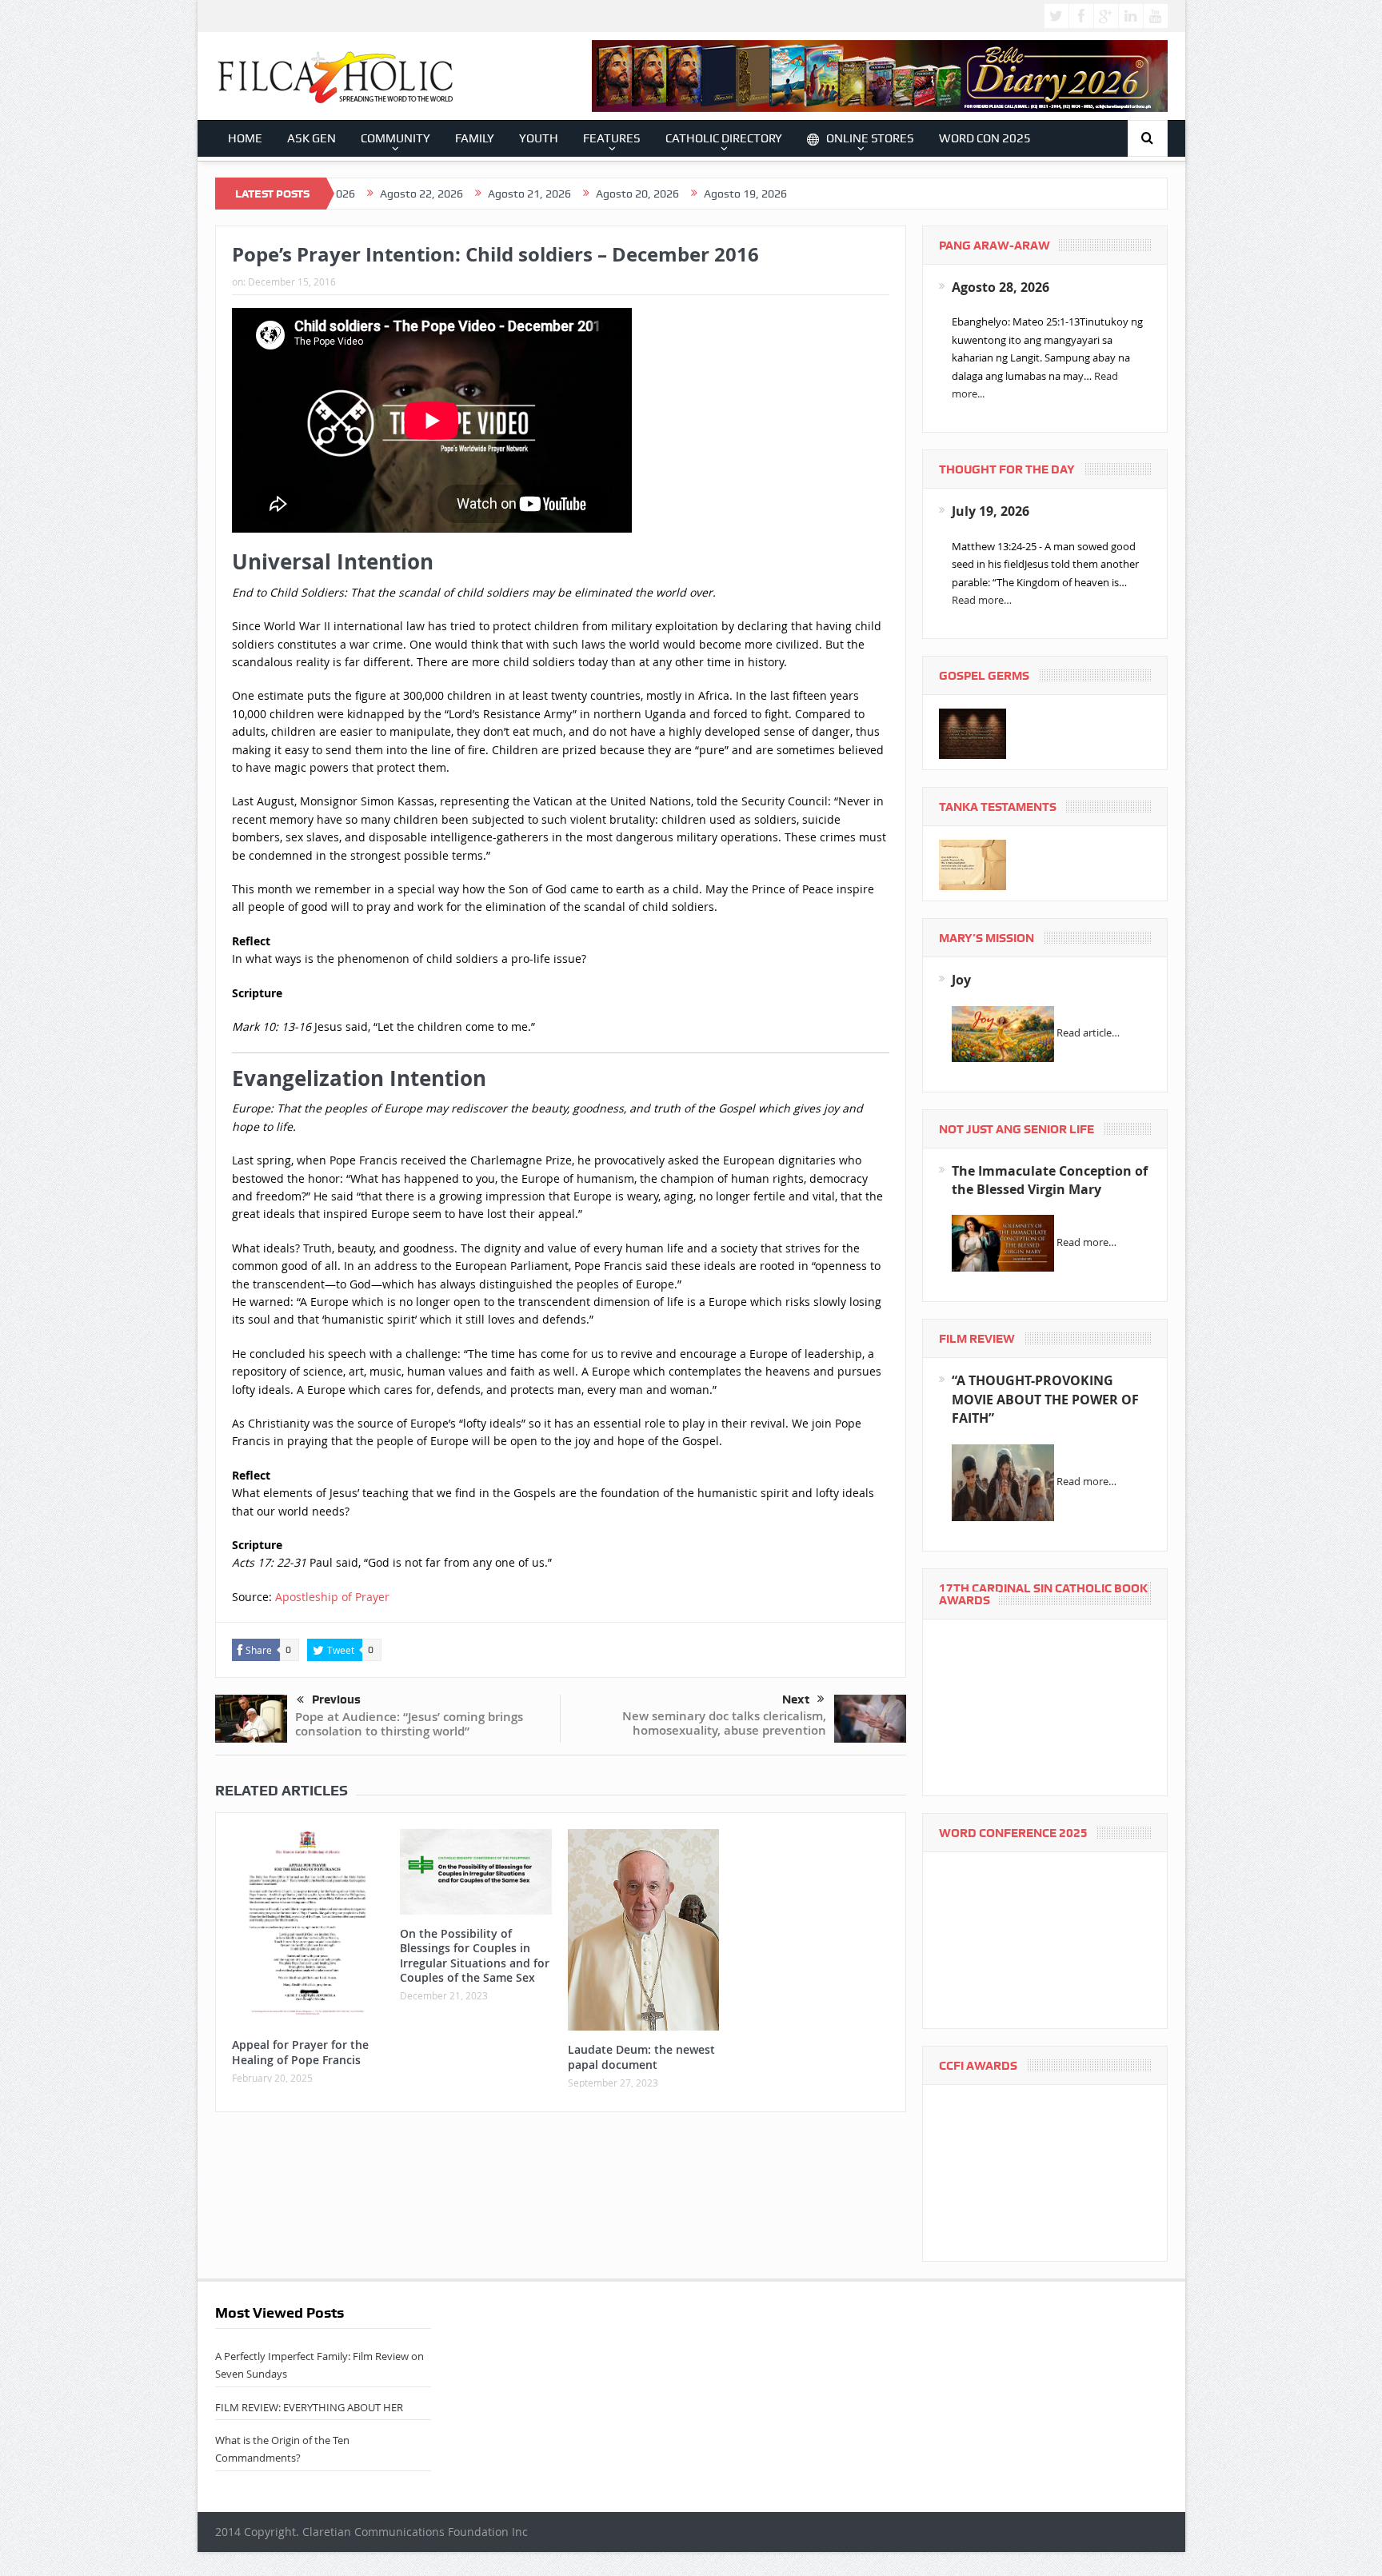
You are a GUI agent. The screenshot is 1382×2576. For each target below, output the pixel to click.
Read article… (1088, 1032)
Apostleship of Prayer (332, 1597)
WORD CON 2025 (985, 138)
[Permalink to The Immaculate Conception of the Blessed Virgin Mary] (1003, 1242)
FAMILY (475, 138)
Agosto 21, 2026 (421, 194)
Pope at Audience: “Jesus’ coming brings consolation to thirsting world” (409, 1724)
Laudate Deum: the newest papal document (641, 2057)
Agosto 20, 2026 (529, 194)
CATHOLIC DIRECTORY (724, 138)
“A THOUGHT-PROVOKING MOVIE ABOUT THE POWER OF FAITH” (1045, 1399)
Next (796, 1699)
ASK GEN (312, 138)
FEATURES (612, 138)
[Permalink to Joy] (1003, 1032)
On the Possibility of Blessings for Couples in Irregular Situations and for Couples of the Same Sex (475, 1955)
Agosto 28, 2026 (1001, 287)
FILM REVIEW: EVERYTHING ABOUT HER (309, 2407)
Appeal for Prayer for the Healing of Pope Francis (300, 2052)
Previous (336, 1699)
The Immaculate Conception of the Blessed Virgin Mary (1050, 1180)
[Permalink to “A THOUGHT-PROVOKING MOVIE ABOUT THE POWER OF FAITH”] (1003, 1481)
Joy (961, 980)
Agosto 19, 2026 (637, 194)
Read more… (982, 600)
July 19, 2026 (991, 511)
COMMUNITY (395, 138)
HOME (245, 138)
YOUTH (539, 138)
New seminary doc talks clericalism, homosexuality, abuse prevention (724, 1723)
